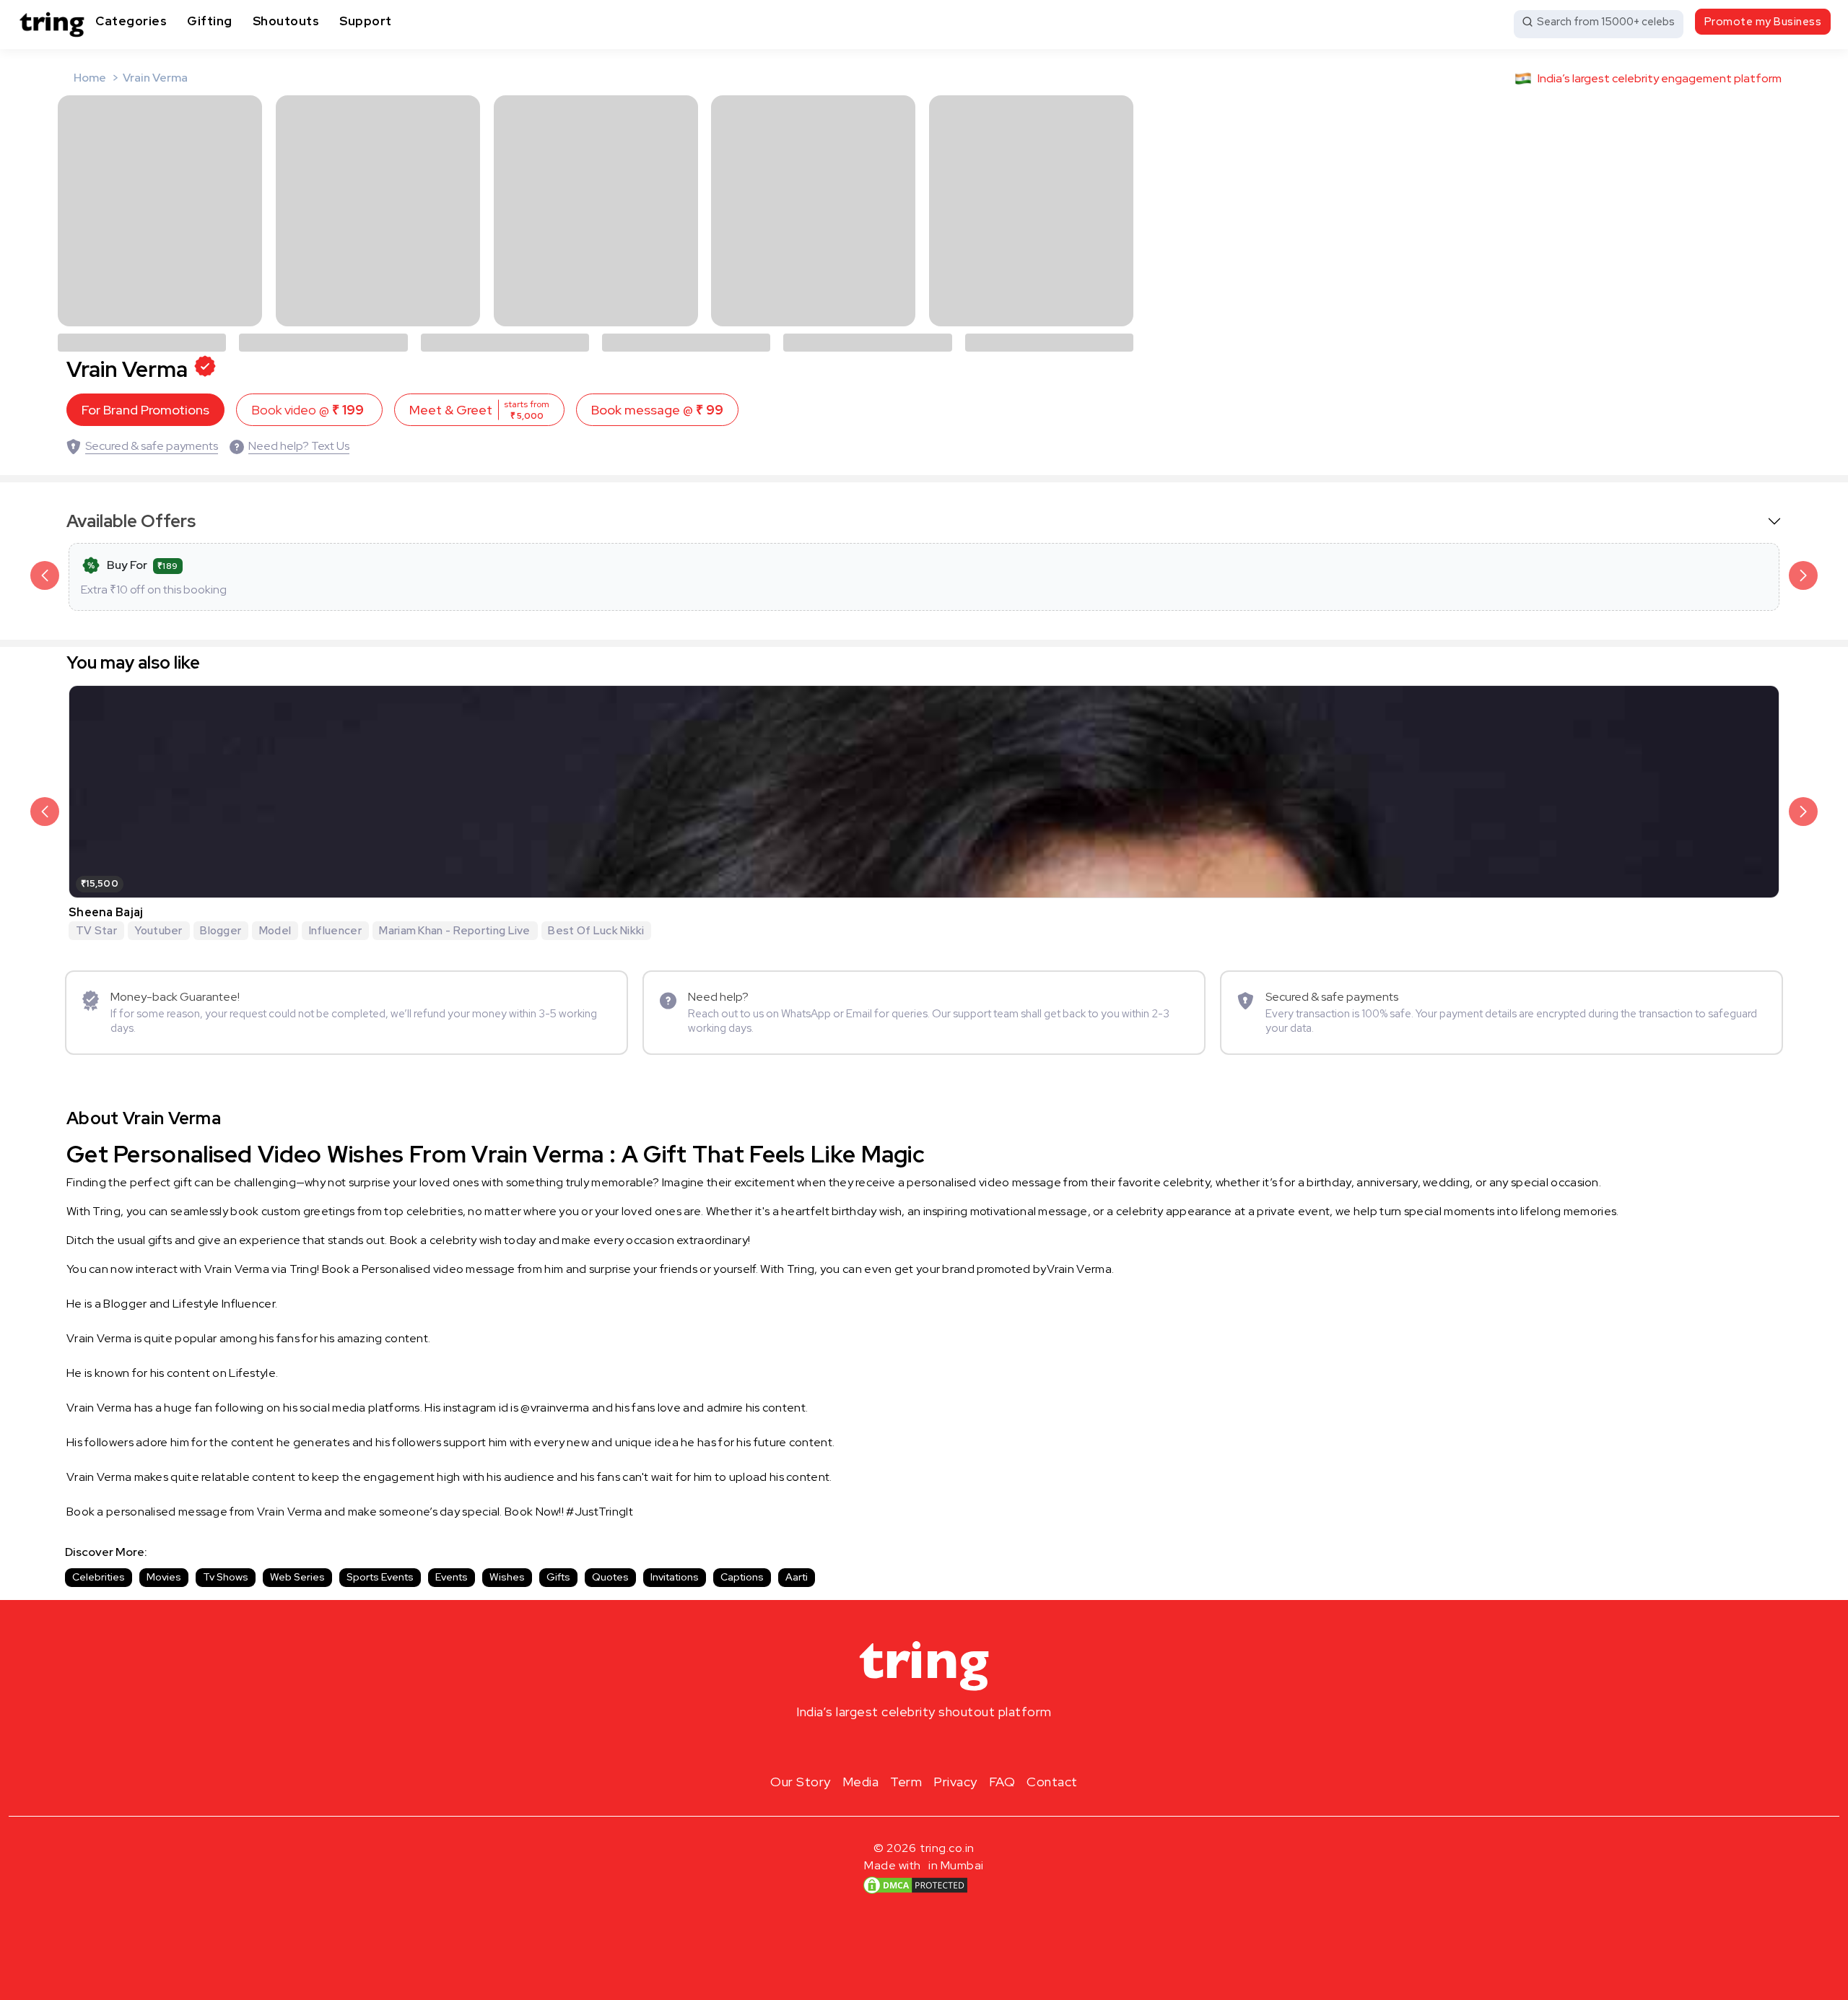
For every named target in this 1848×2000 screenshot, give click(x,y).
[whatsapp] (970, 1746)
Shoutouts (286, 21)
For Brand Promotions (145, 410)
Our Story (801, 1782)
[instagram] (878, 1746)
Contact (1052, 1782)
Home (90, 78)
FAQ (1002, 1782)
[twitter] (924, 1746)
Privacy (955, 1782)
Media (861, 1782)
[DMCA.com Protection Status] (915, 1885)
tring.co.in (947, 1848)
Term (906, 1782)
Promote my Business (1763, 22)
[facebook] (901, 1746)
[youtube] (947, 1746)
